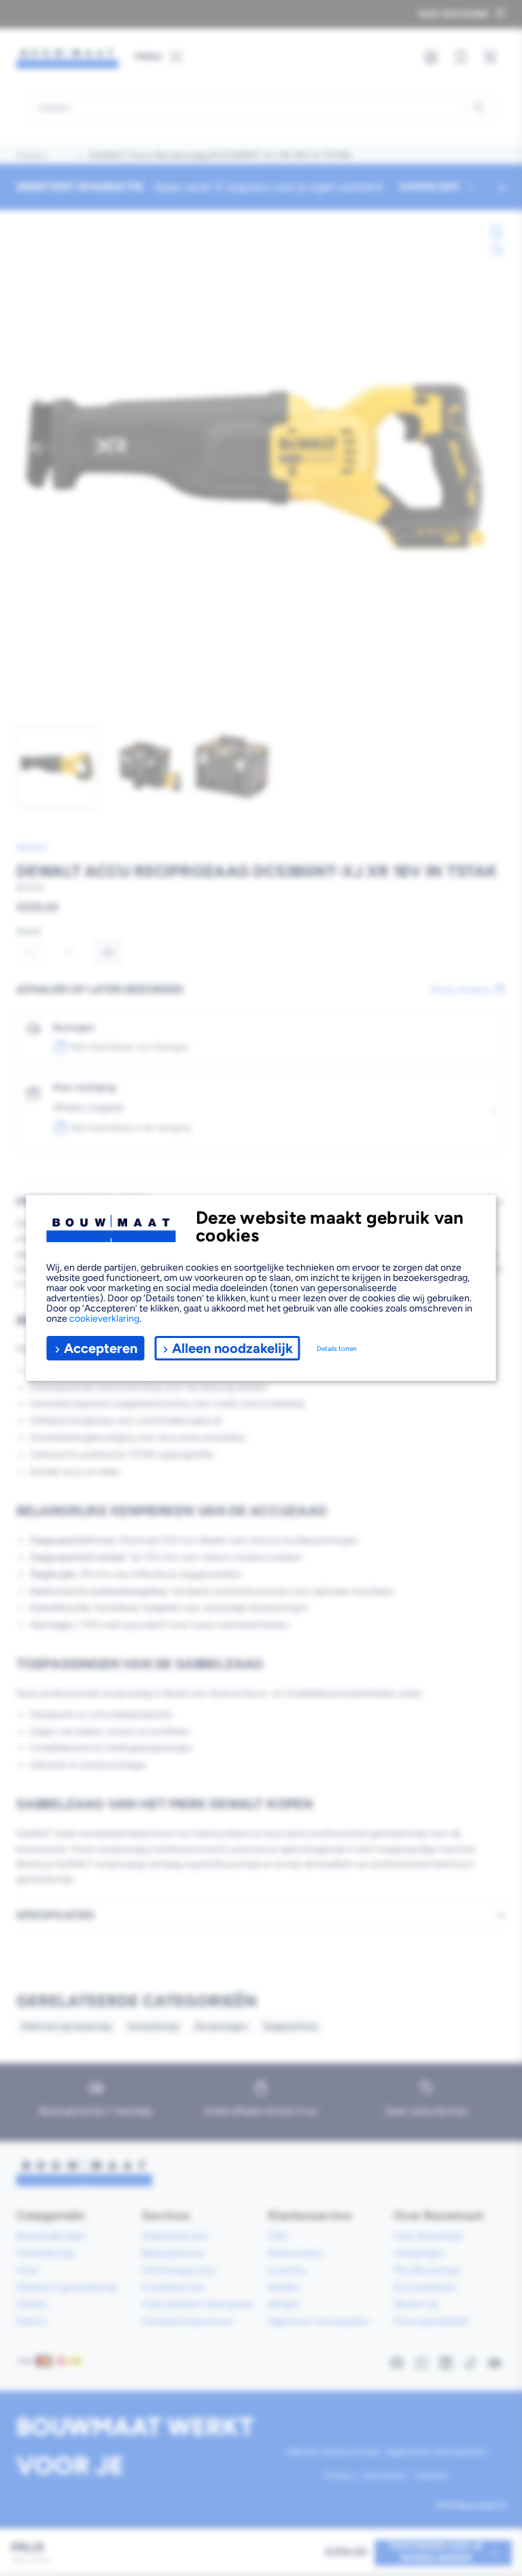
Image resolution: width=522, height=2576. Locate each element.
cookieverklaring (104, 1319)
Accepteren (101, 1348)
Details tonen (337, 1349)
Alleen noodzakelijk (232, 1348)
